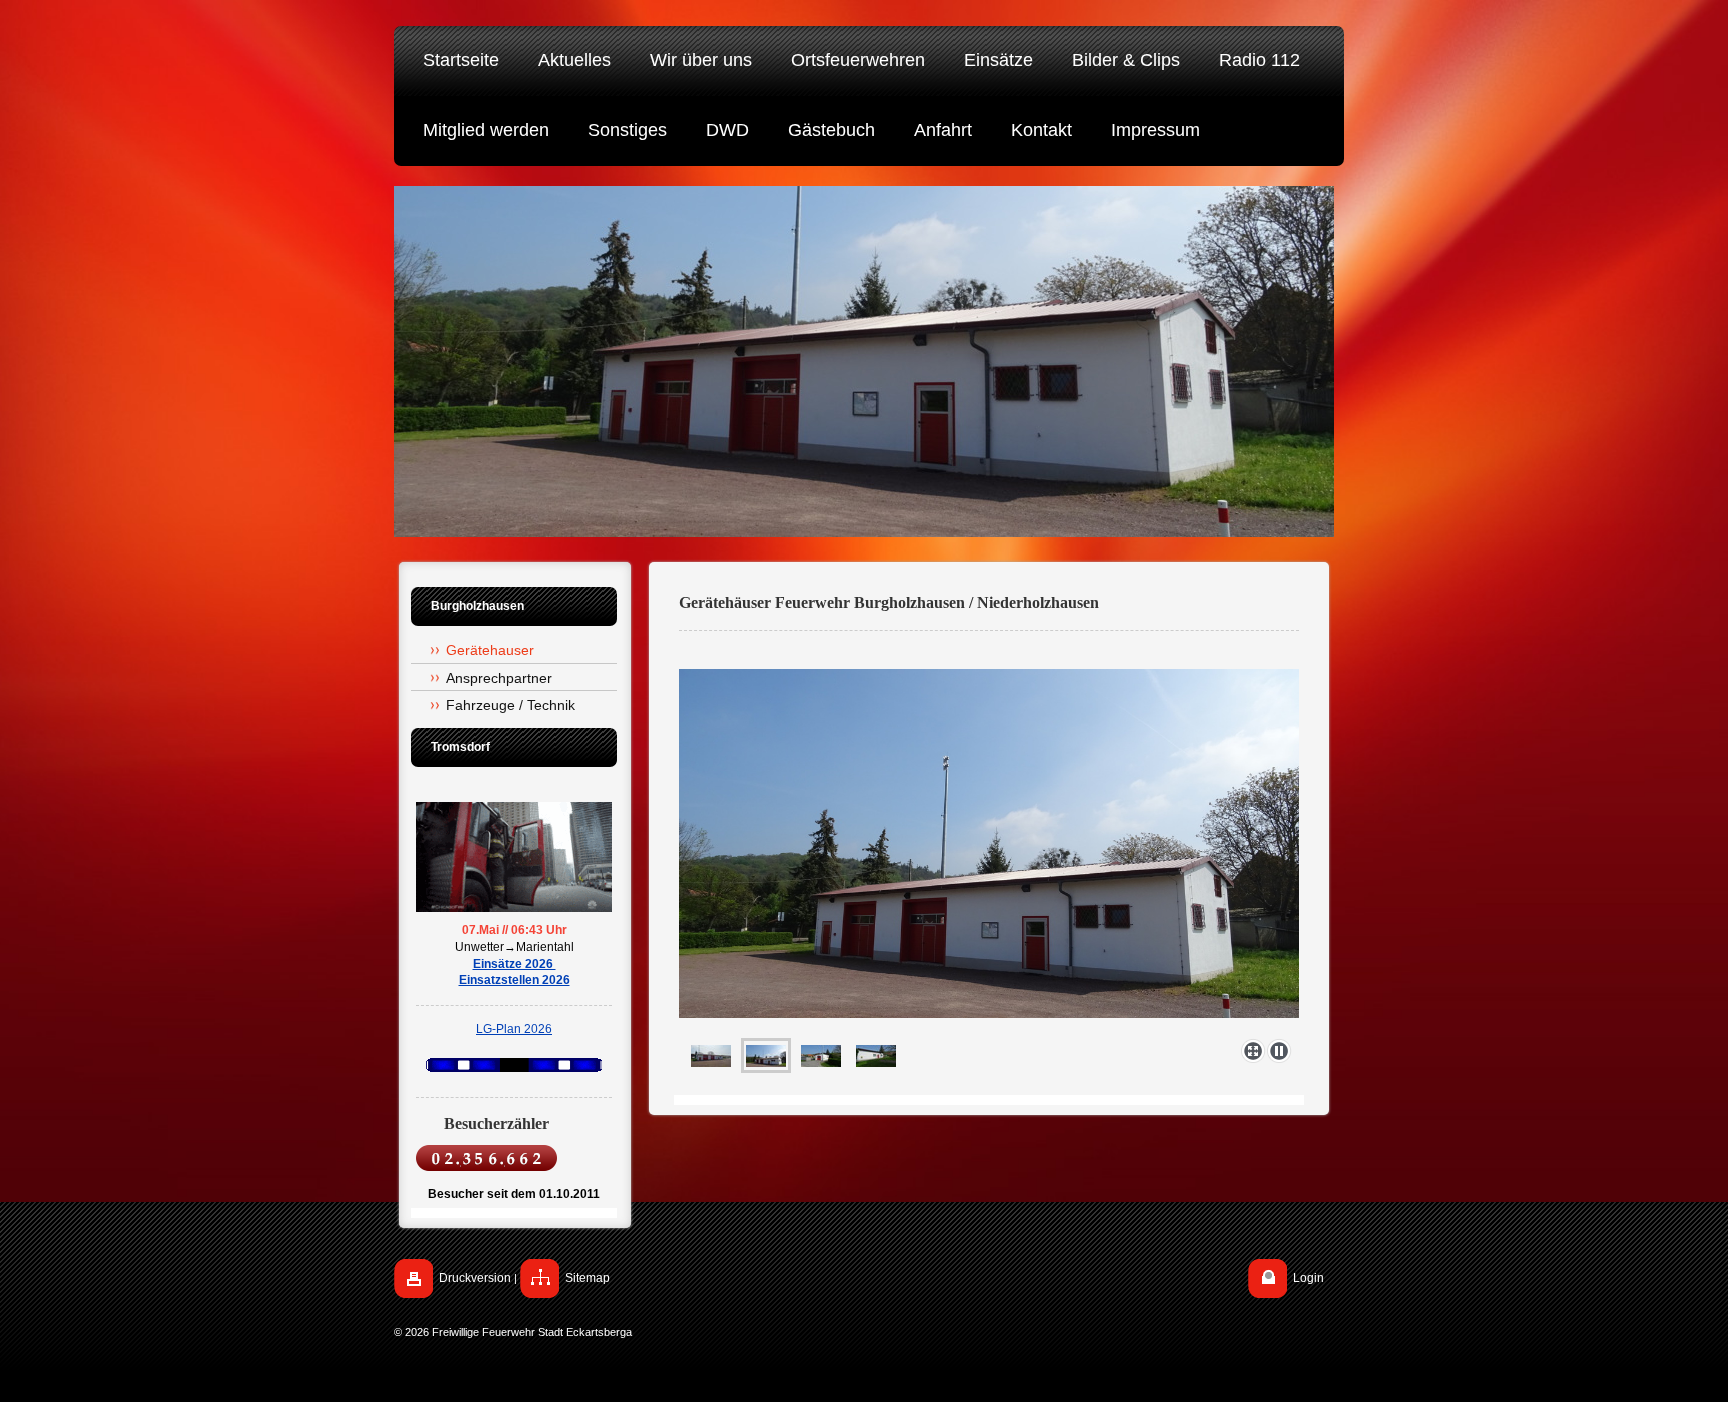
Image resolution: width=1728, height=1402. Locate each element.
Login (1308, 1278)
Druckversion (475, 1278)
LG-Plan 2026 (514, 1029)
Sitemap (587, 1278)
